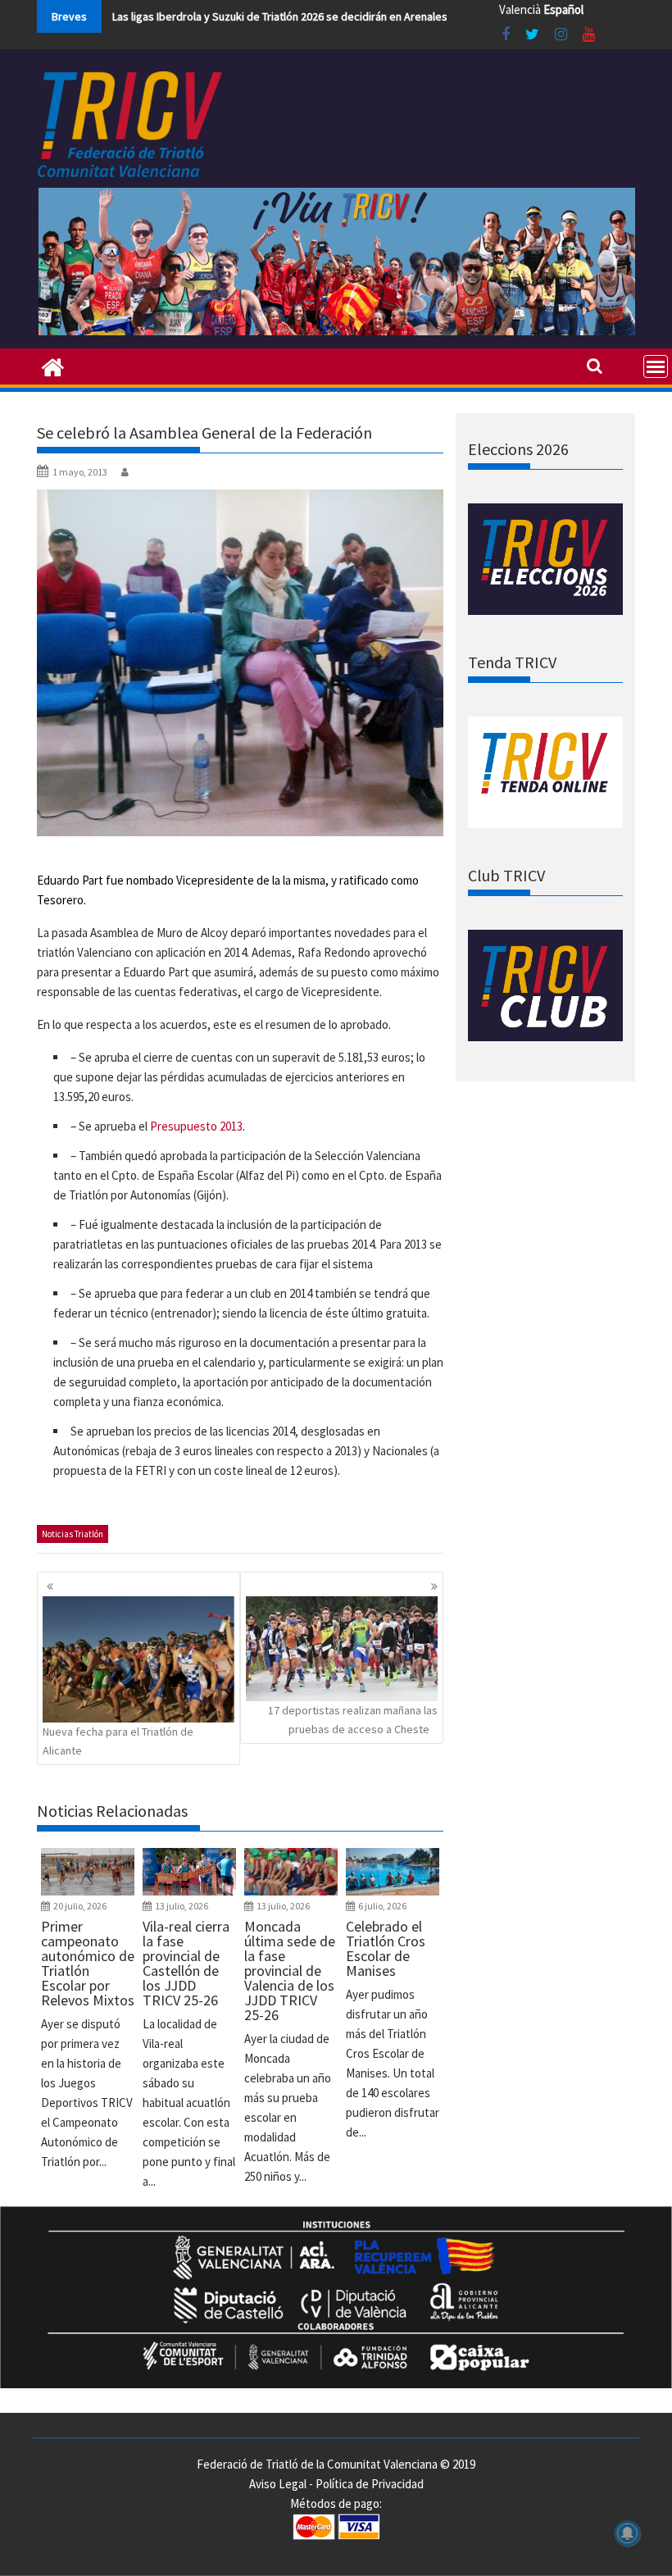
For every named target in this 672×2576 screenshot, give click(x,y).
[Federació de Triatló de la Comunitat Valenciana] (53, 366)
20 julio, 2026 (80, 1906)
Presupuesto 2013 (196, 1126)
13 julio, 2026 (182, 1906)
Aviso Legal (278, 2484)
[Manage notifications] (628, 2533)
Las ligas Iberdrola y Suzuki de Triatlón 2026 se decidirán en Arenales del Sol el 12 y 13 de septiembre (360, 16)
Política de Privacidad (370, 2484)
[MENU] (656, 366)
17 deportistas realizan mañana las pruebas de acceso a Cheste (353, 1719)
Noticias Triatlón (73, 1534)
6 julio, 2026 (382, 1906)
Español (563, 9)
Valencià (520, 9)
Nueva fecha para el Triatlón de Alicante (118, 1741)
